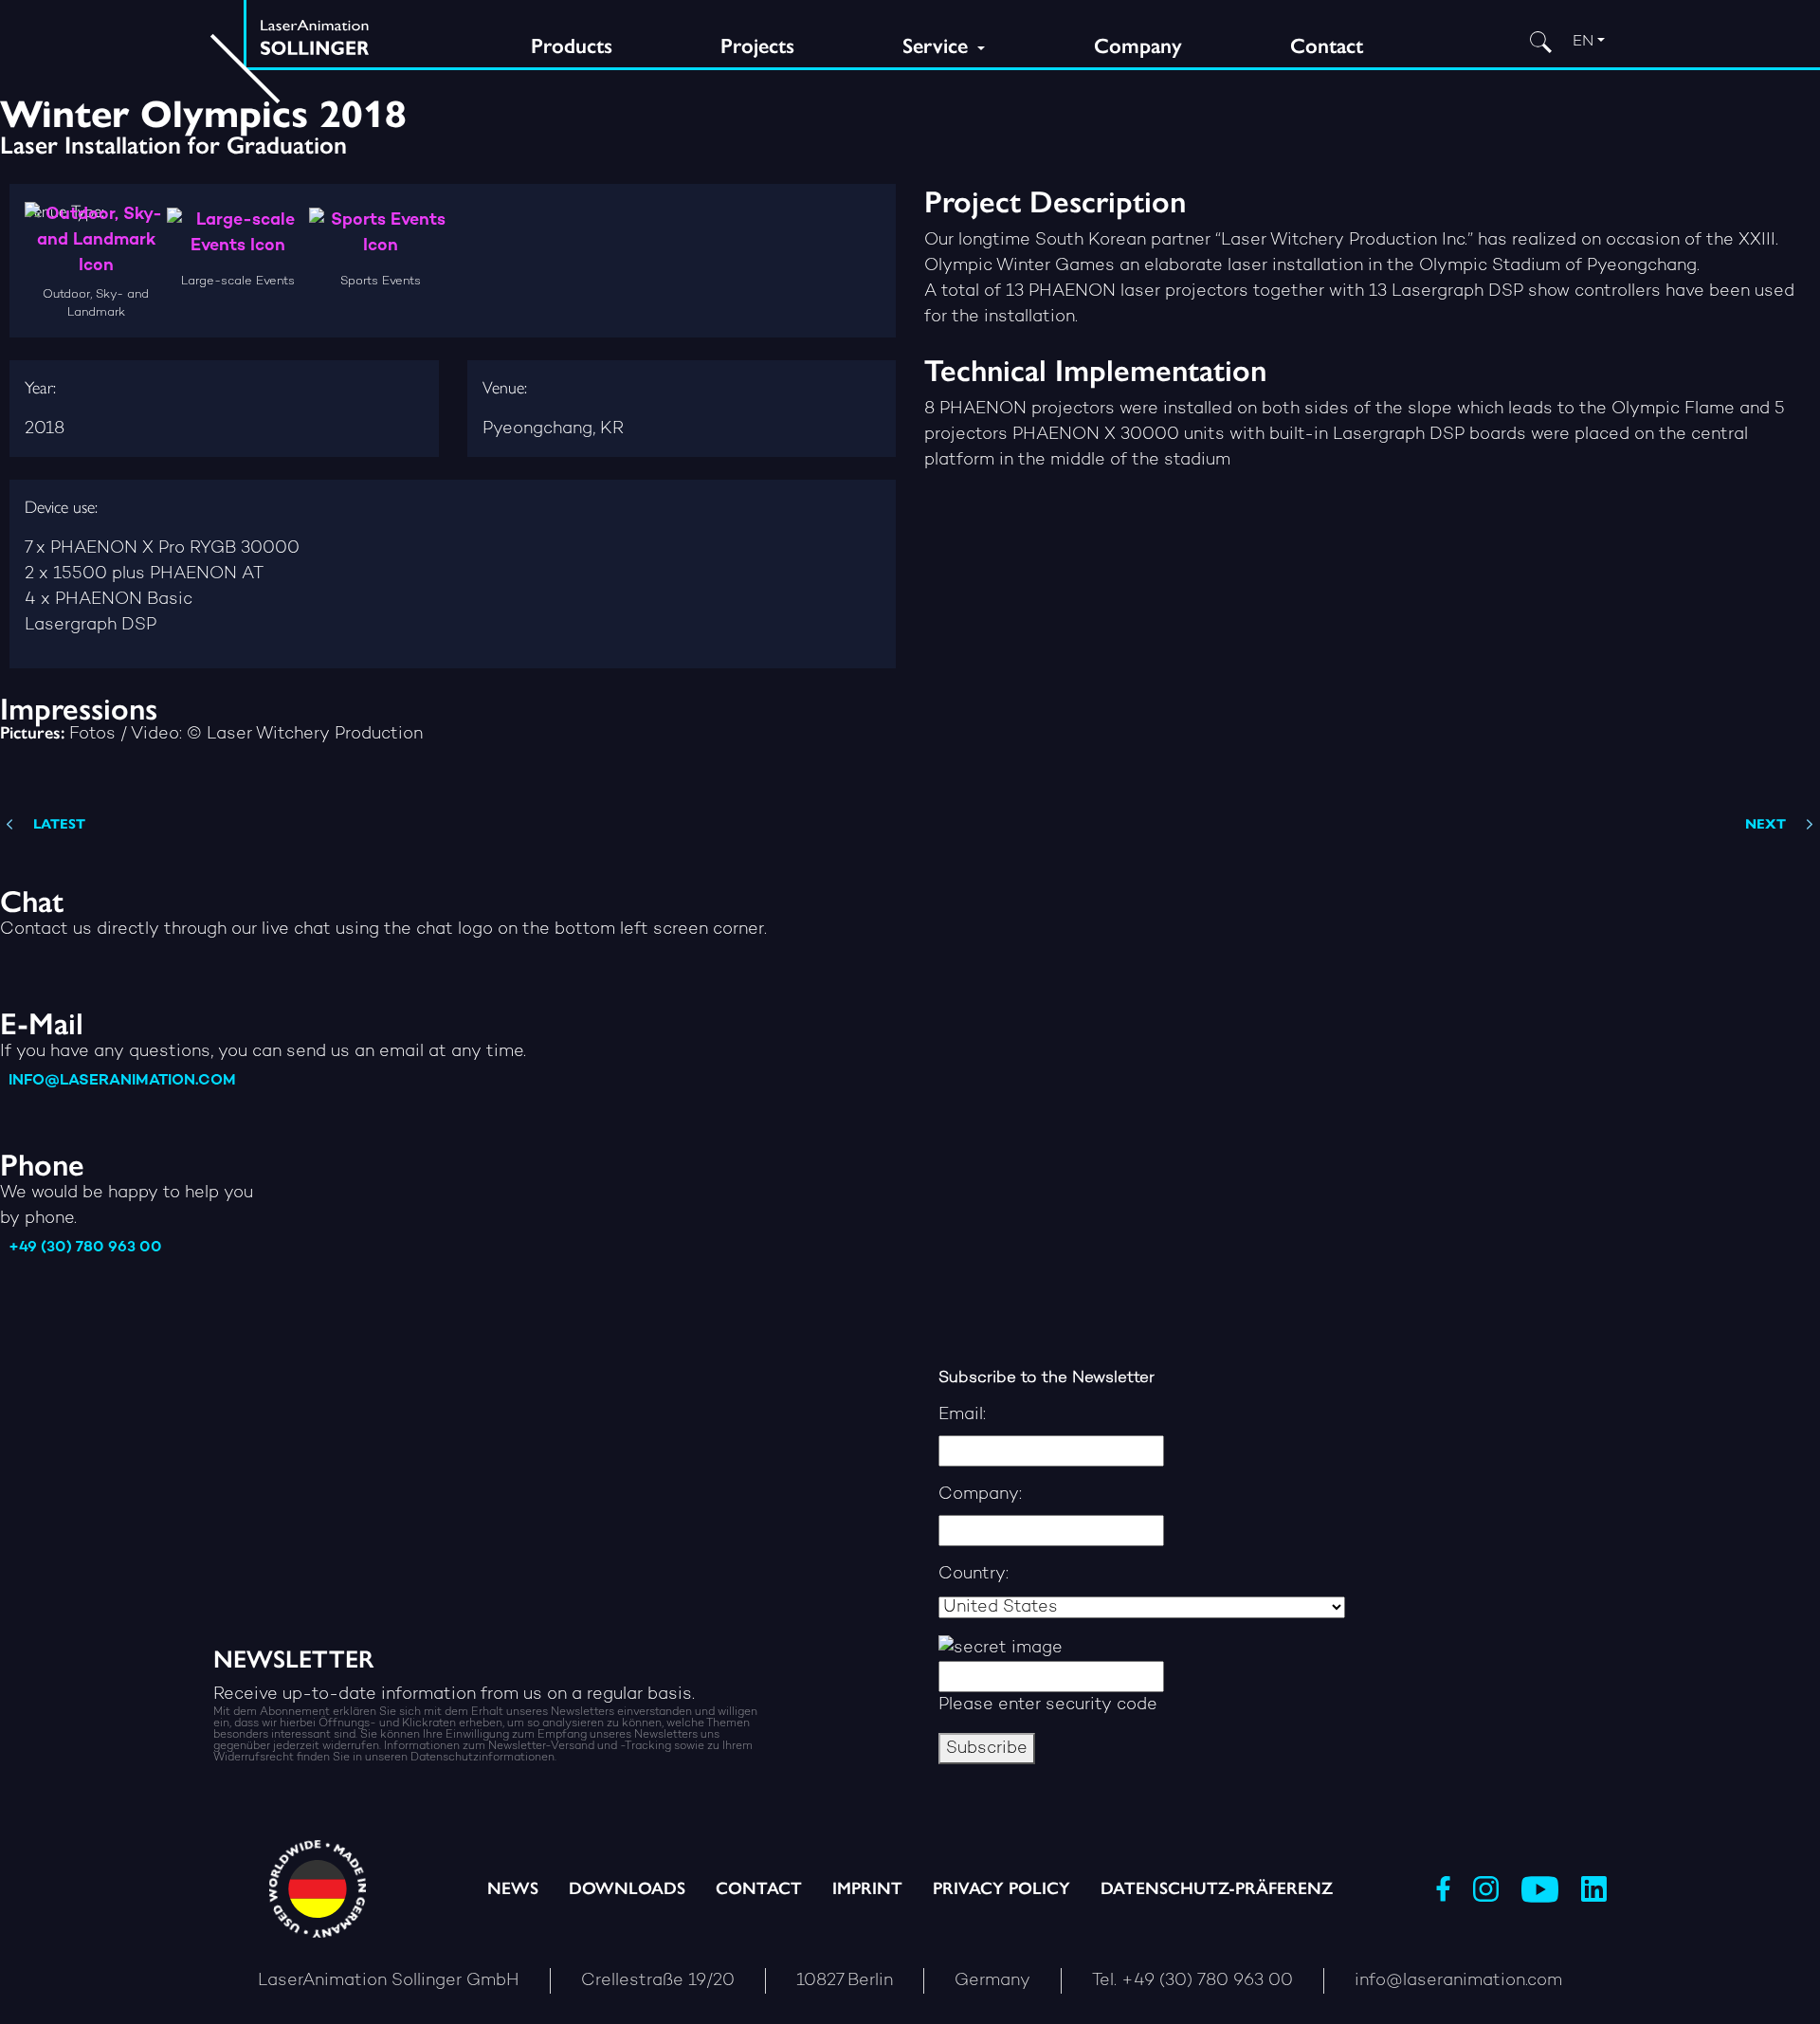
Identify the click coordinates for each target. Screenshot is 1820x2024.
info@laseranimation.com (122, 1081)
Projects (757, 46)
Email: (962, 1415)
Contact (1327, 46)
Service (938, 46)
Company (1138, 46)
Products (572, 46)
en (1583, 42)
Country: (974, 1574)
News (513, 1888)
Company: (980, 1495)
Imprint (867, 1888)
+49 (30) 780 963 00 (85, 1248)
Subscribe (987, 1749)
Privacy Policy (1001, 1888)
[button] (146, 1982)
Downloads (627, 1888)
